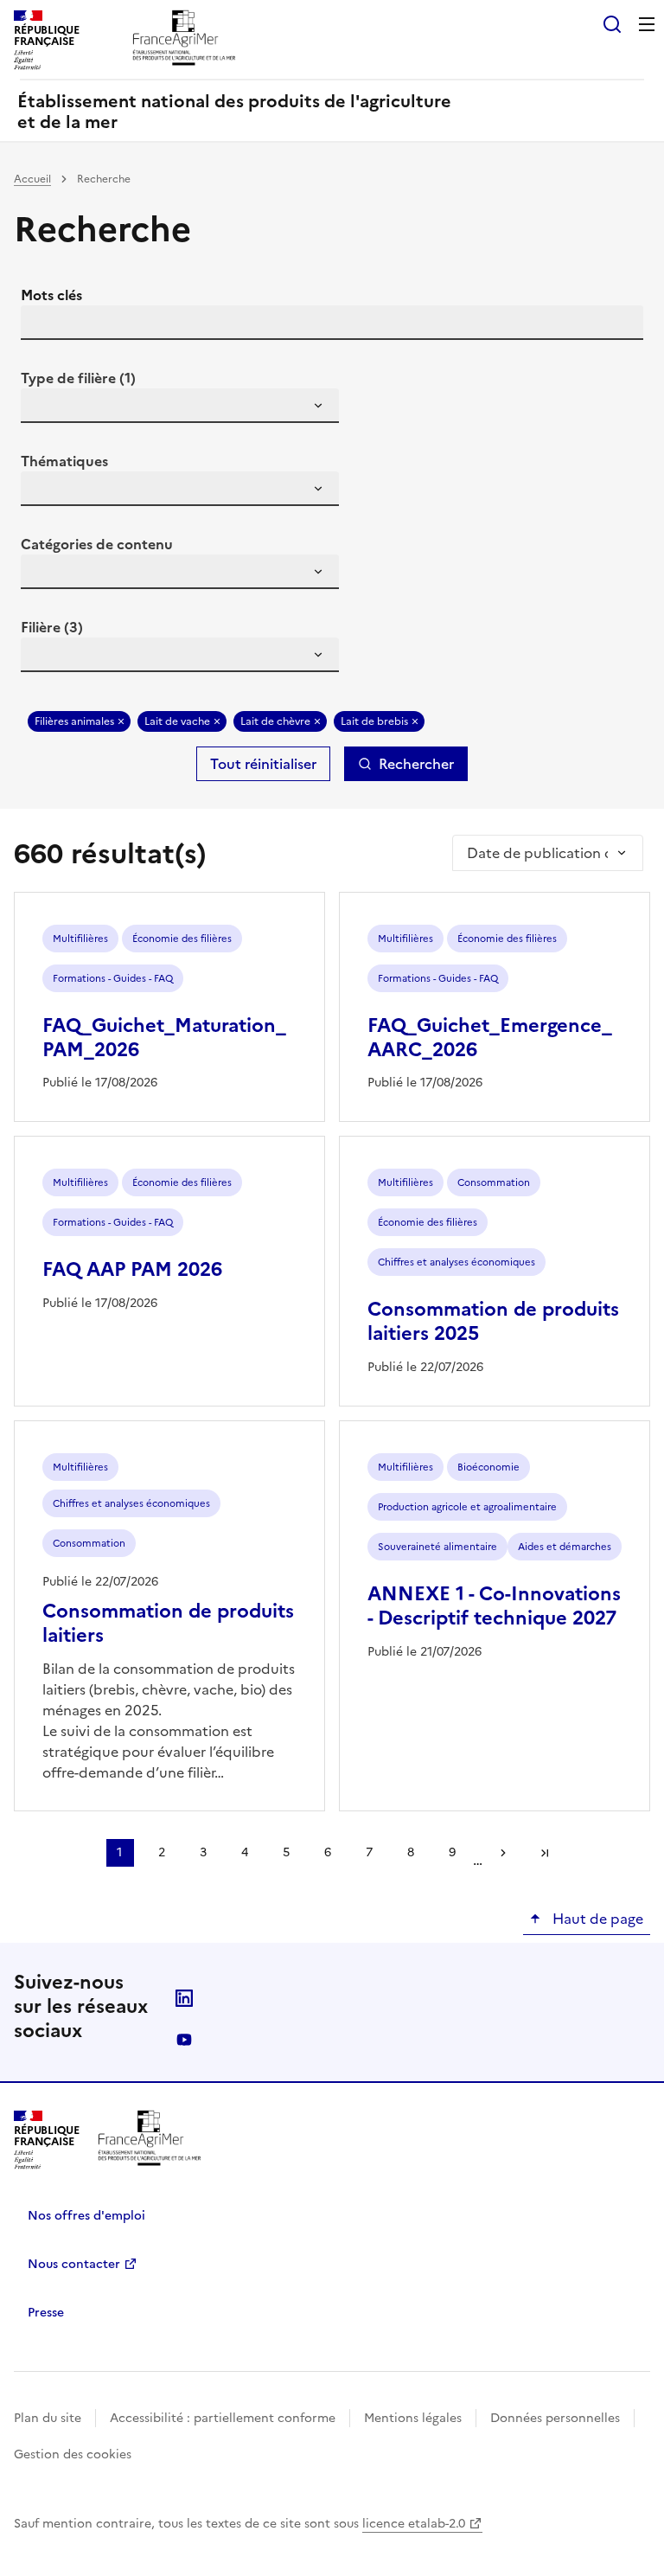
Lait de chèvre (275, 721)
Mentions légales (413, 2418)
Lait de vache (177, 721)
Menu (647, 24)
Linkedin (184, 1998)
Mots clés (51, 295)
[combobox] (180, 406)
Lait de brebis (374, 721)
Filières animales (74, 721)
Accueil (32, 179)
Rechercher (416, 764)
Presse (46, 2313)
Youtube (184, 2040)
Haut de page (596, 1919)
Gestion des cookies (73, 2454)
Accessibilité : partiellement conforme (223, 2418)
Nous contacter (74, 2264)
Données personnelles (555, 2418)
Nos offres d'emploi (86, 2216)
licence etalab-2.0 (414, 2524)
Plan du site (48, 2418)
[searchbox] (44, 408)
